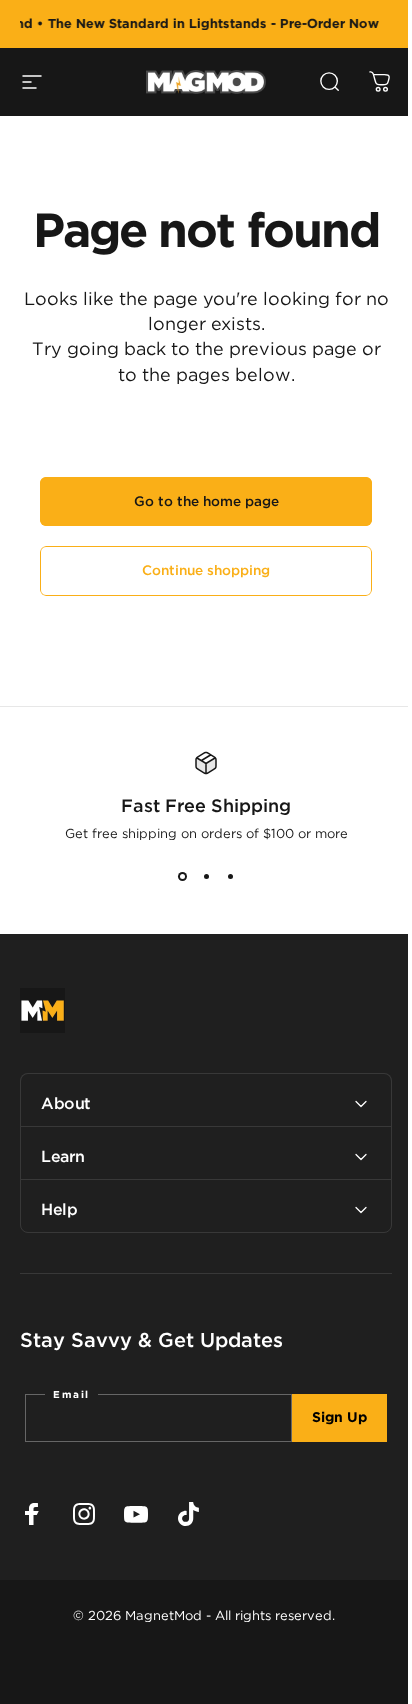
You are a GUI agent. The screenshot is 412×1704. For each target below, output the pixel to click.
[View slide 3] (230, 877)
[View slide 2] (206, 877)
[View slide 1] (182, 877)
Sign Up (324, 1418)
